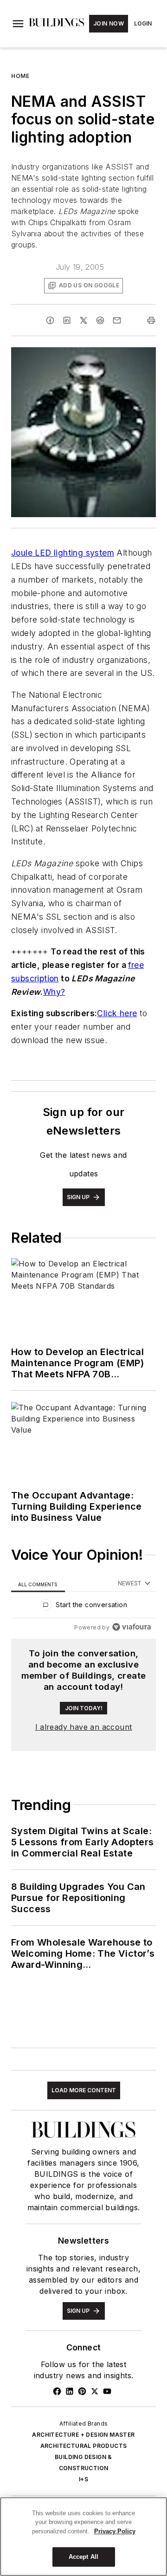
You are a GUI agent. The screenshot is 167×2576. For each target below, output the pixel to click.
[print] (151, 320)
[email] (117, 320)
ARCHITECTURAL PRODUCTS (84, 2446)
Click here (117, 1013)
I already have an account (84, 1727)
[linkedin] (67, 320)
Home (20, 76)
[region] (83, 1607)
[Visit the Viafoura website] (132, 1627)
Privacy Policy (115, 2531)
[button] (18, 24)
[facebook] (50, 320)
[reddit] (100, 320)
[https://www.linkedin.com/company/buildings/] (70, 2391)
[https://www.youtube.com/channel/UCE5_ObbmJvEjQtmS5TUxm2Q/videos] (107, 2391)
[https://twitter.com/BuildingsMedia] (95, 2391)
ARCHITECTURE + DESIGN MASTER (83, 2435)
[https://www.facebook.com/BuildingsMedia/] (57, 2391)
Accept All (83, 2557)
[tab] (38, 1584)
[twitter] (83, 320)
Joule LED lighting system (63, 553)
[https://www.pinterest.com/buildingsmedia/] (82, 2391)
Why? (54, 992)
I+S (83, 2479)
